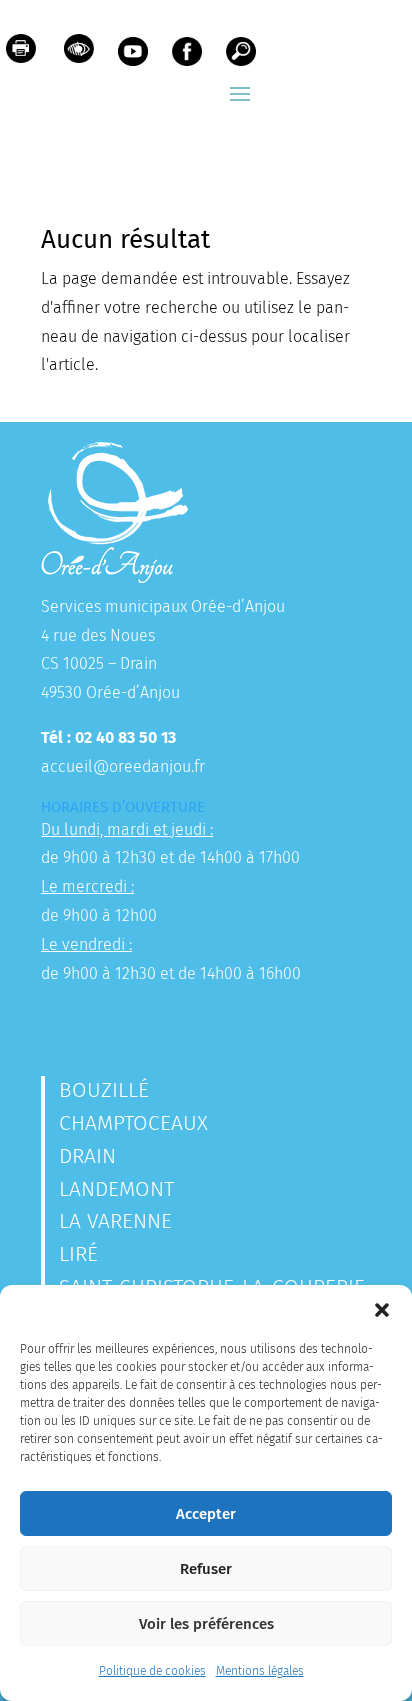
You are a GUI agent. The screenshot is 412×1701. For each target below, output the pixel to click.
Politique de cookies (152, 1671)
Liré (78, 1254)
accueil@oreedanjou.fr (123, 766)
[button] (382, 1310)
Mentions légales (260, 1671)
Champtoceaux (133, 1123)
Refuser (206, 1569)
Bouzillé (104, 1090)
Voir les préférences (206, 1624)
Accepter (206, 1514)
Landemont (116, 1189)
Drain (87, 1156)
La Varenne (115, 1221)
